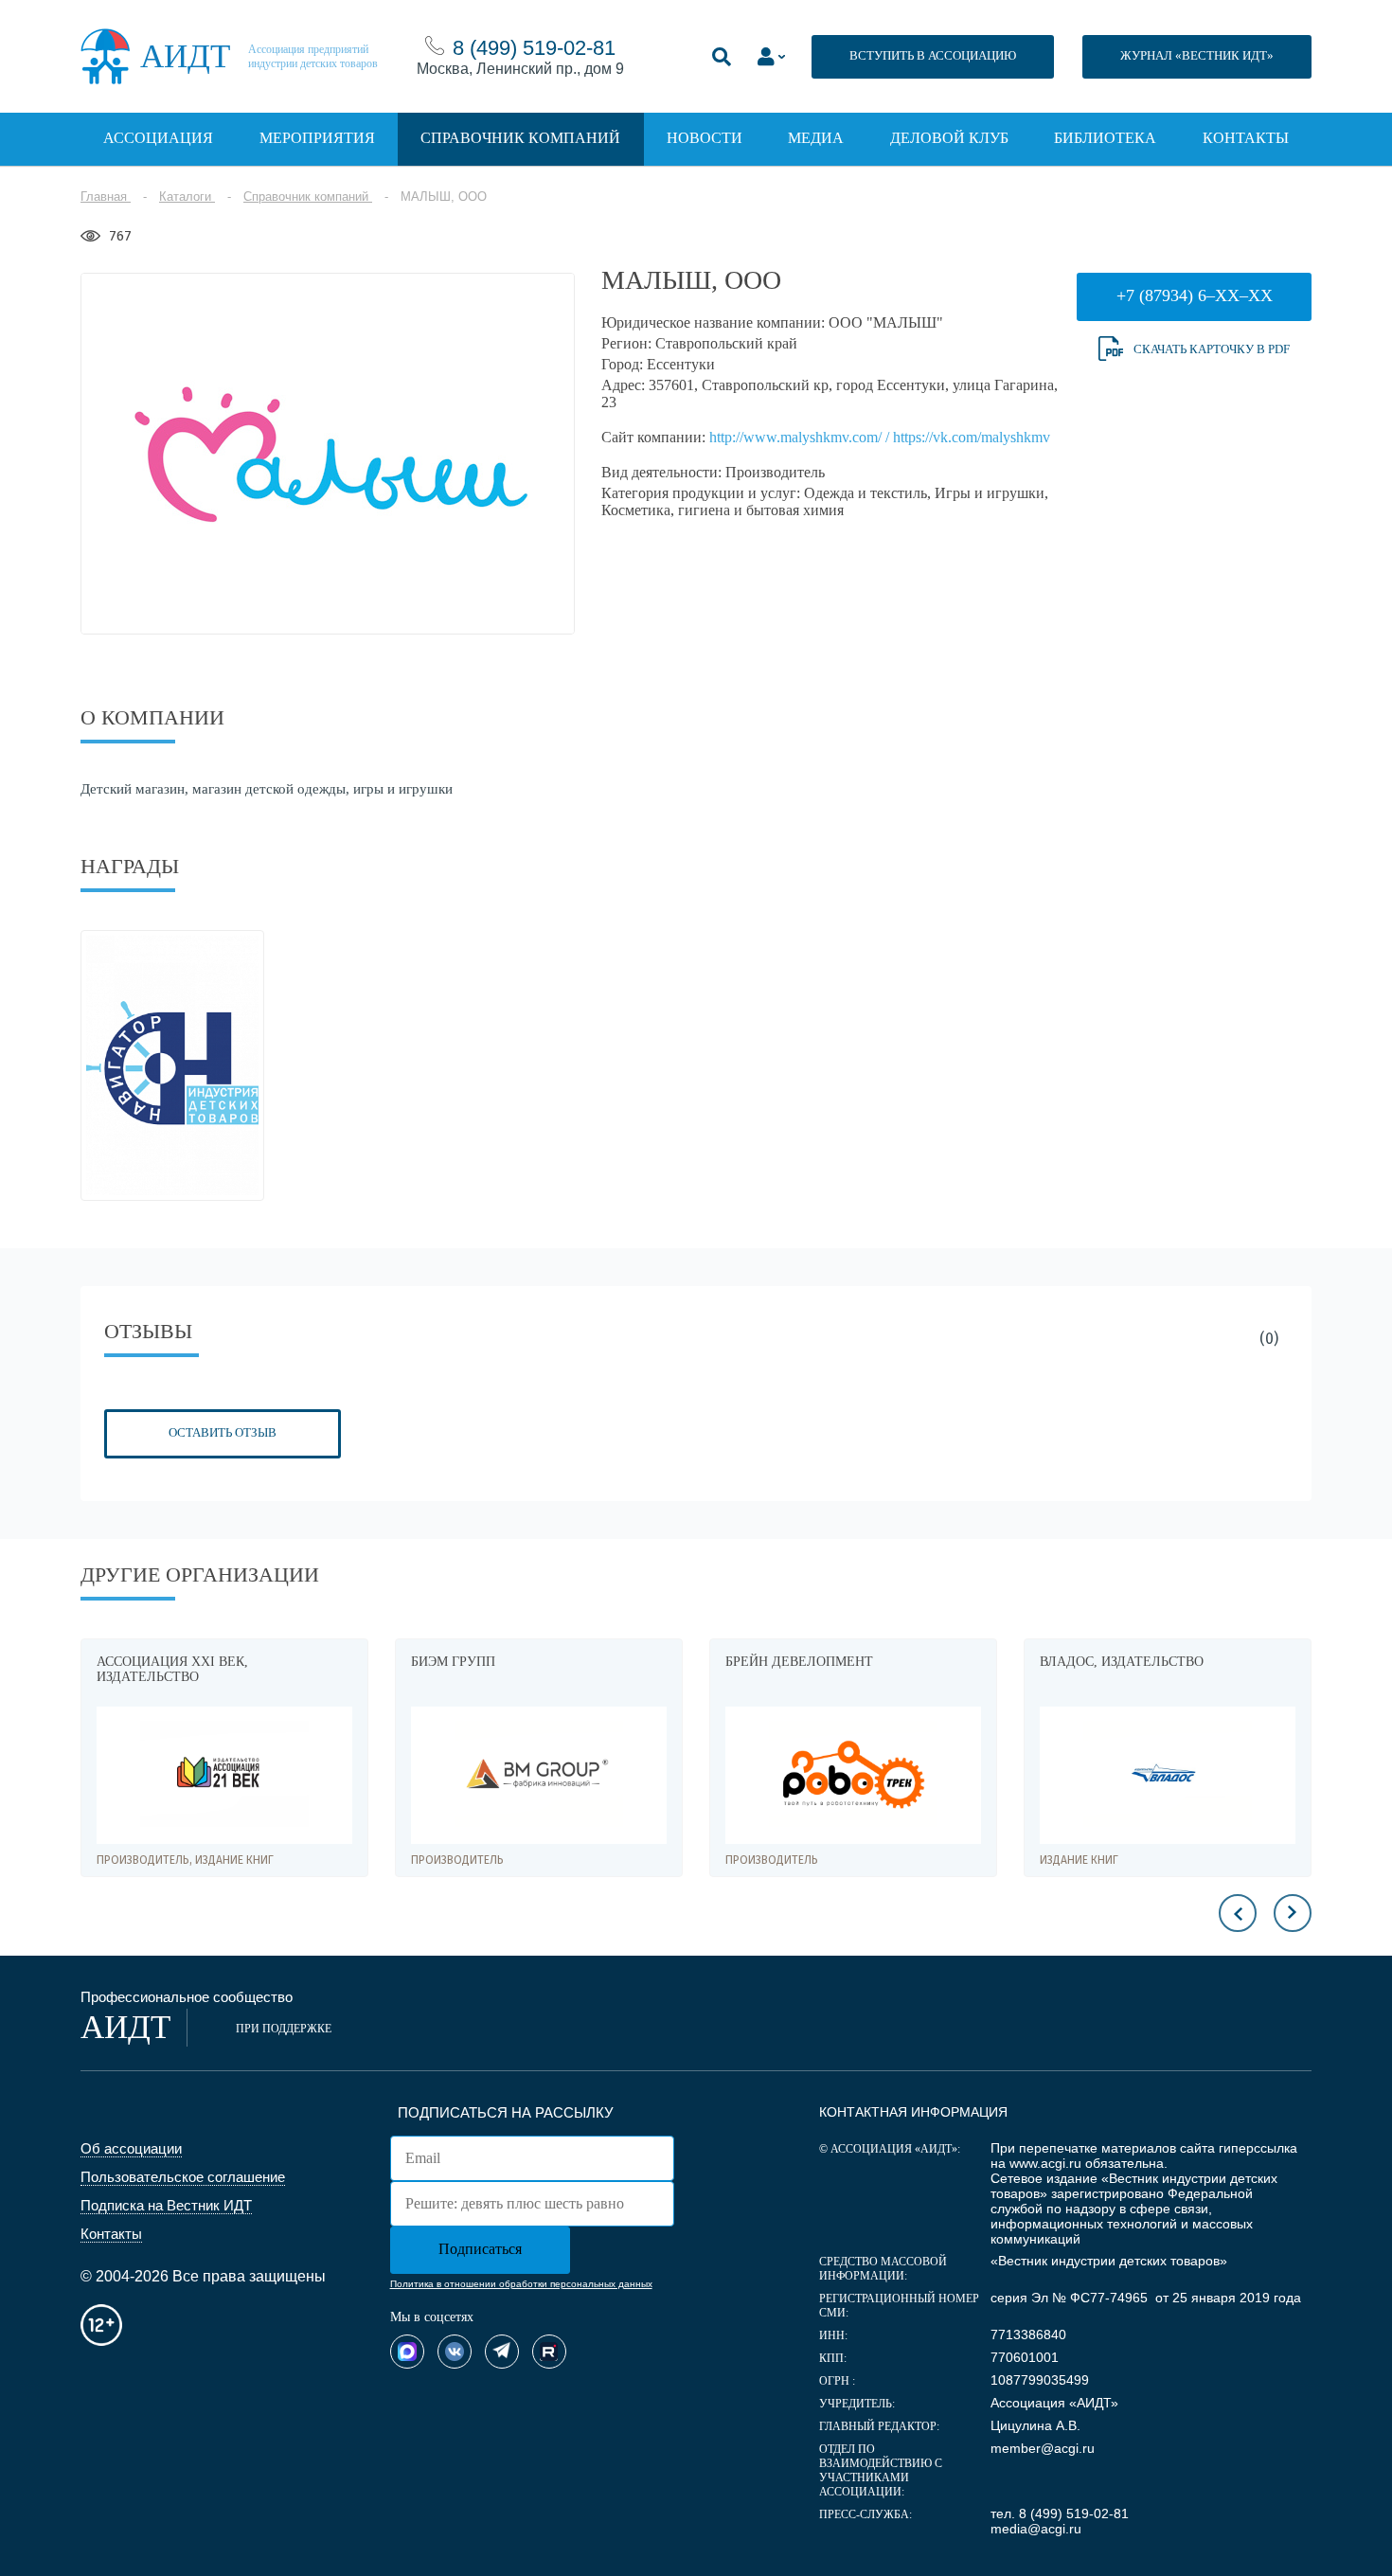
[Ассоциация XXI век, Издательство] (224, 1775)
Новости (705, 138)
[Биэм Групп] (539, 1775)
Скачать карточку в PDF (1212, 349)
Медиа (816, 138)
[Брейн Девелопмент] (853, 1775)
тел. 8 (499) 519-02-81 (1060, 2513)
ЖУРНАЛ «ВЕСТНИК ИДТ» (1197, 55)
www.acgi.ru (1045, 2163)
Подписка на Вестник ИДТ (166, 2205)
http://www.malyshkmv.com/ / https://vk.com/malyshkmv (880, 437)
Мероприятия (317, 138)
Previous (1238, 1913)
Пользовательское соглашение (183, 2177)
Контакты (1246, 138)
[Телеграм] (502, 2352)
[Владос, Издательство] (1168, 1775)
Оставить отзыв (223, 1432)
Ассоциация (158, 138)
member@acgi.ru (1043, 2448)
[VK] (455, 2352)
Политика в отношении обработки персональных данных (521, 2284)
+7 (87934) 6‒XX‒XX (1195, 295)
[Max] (407, 2352)
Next (1293, 1913)
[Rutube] (549, 2352)
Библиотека (1105, 138)
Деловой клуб (949, 138)
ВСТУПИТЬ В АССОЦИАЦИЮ (933, 55)
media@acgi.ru (1036, 2529)
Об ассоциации (131, 2148)
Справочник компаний (520, 138)
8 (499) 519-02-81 (534, 48)
